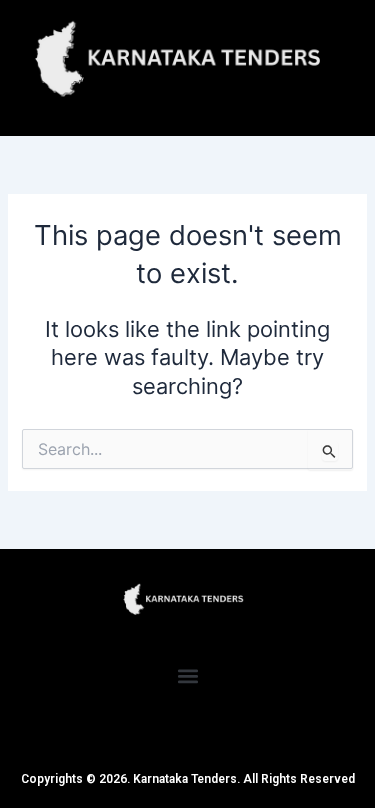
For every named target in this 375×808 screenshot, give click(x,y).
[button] (187, 675)
